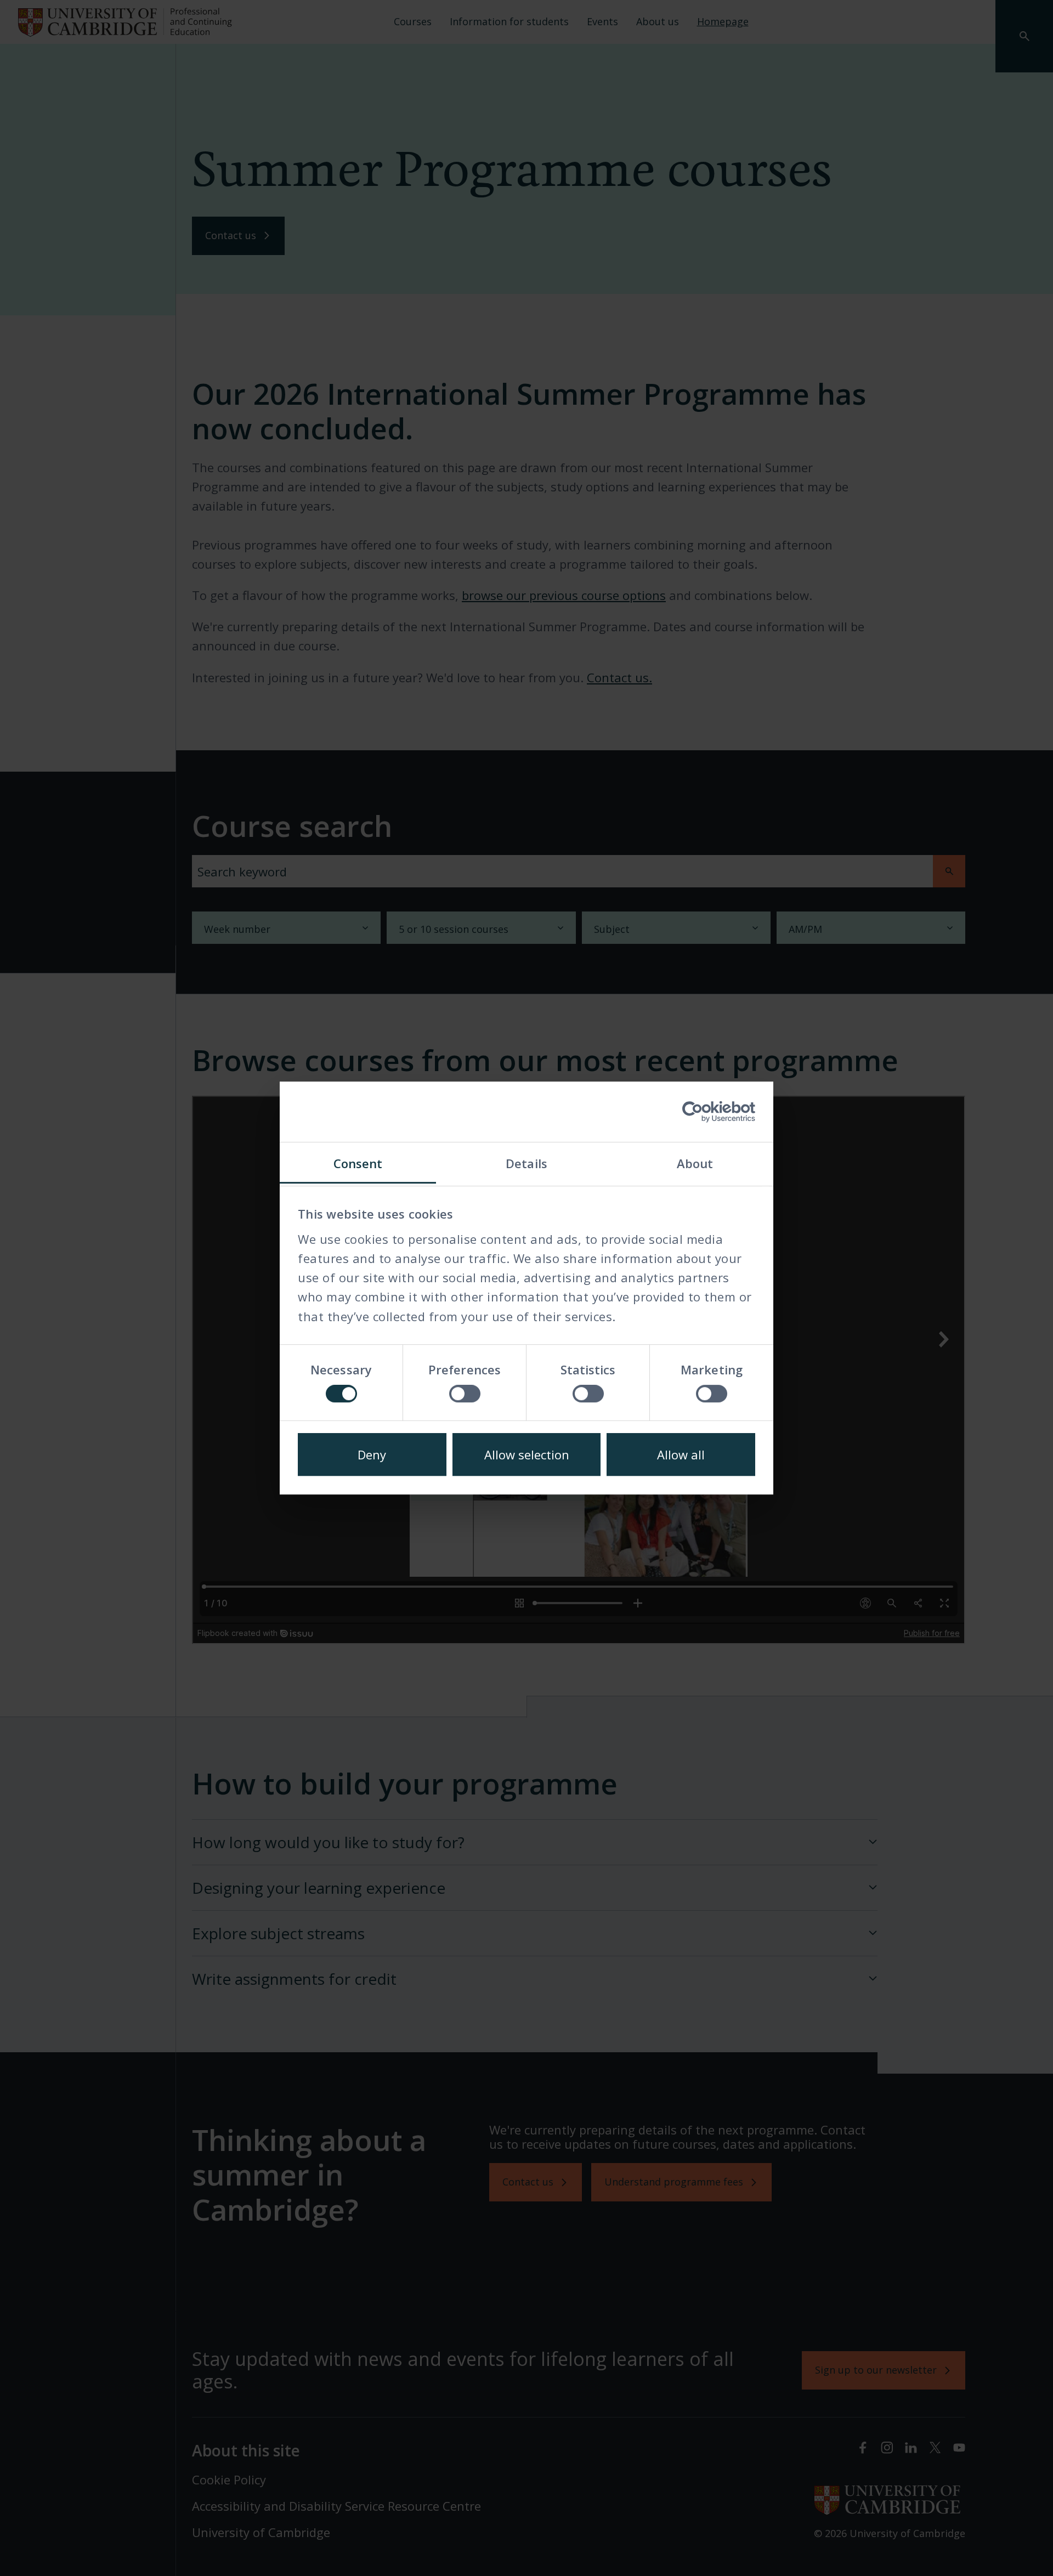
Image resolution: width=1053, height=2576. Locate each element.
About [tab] (695, 1163)
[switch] (465, 1394)
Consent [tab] (358, 1163)
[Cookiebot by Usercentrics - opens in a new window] (707, 1112)
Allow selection (527, 1454)
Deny (372, 1454)
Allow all (681, 1454)
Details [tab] (526, 1163)
